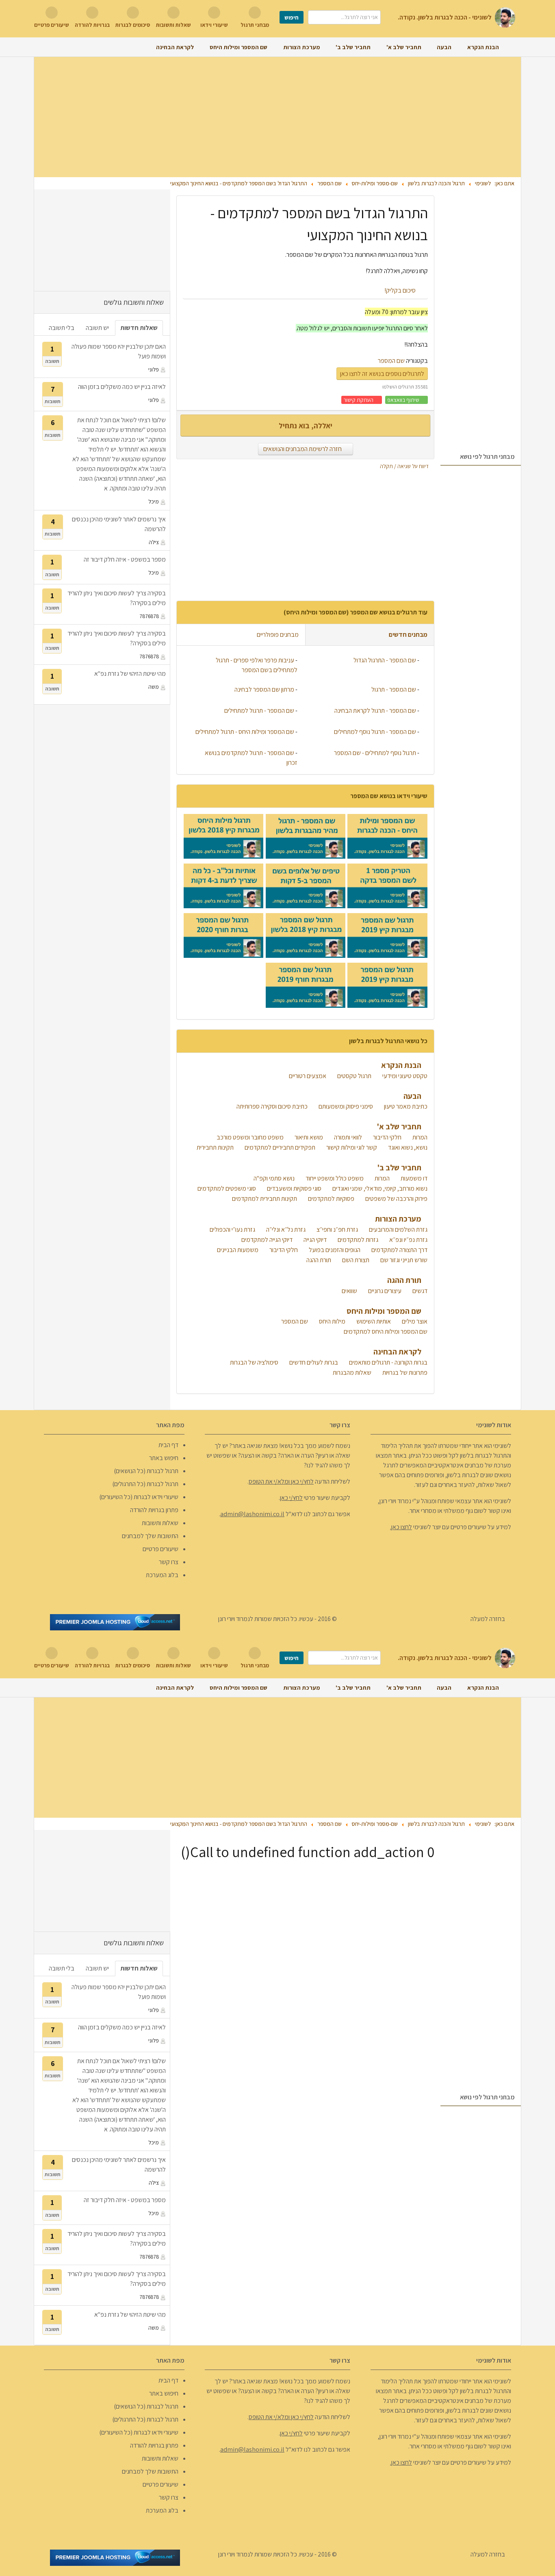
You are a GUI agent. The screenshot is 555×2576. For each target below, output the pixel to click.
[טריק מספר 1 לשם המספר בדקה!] (387, 886)
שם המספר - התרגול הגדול (385, 660)
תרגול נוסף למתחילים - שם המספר (375, 753)
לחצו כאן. (401, 1527)
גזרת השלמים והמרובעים (398, 1229)
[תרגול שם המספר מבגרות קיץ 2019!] (387, 935)
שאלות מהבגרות (351, 1373)
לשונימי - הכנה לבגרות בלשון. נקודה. (445, 17)
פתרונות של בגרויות (404, 1373)
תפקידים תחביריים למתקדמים (279, 1147)
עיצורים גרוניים (384, 1291)
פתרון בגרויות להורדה (154, 1510)
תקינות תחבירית (215, 1147)
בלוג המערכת (162, 1575)
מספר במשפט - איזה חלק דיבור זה (125, 559)
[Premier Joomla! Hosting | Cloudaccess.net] (115, 1622)
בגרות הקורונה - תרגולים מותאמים (388, 1362)
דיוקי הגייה (314, 1240)
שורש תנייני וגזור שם (403, 1260)
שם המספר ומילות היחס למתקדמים (385, 1331)
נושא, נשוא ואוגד (407, 1147)
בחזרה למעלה (488, 1619)
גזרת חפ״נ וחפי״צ (337, 1229)
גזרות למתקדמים (357, 1240)
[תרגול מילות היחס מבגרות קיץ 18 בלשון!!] (223, 836)
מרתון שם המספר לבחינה (264, 689)
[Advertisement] (277, 117)
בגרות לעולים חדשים (313, 1362)
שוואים (349, 1291)
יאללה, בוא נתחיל (306, 425)
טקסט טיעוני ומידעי (404, 1076)
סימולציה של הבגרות (254, 1362)
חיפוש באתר (164, 1458)
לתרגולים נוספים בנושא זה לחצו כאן (382, 374)
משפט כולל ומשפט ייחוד (334, 1178)
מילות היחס (332, 1321)
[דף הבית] (510, 47)
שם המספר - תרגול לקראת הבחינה (375, 711)
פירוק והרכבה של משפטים (396, 1199)
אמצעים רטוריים (307, 1076)
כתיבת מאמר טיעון (405, 1106)
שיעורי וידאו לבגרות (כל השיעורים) (139, 1497)
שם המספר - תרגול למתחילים (259, 711)
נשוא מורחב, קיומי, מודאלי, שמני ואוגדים (379, 1188)
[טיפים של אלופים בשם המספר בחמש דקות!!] (306, 886)
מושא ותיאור (308, 1137)
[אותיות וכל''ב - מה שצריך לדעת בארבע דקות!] (223, 886)
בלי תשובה (62, 328)
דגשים (419, 1291)
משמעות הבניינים (237, 1250)
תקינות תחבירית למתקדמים (264, 1199)
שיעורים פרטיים (160, 1549)
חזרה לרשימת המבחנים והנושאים (303, 449)
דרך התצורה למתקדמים (399, 1250)
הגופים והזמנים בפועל (334, 1250)
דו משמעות (413, 1178)
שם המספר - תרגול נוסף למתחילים (375, 732)
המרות (419, 1137)
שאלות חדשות (139, 328)
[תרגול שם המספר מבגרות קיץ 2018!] (306, 935)
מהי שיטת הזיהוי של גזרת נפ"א (130, 674)
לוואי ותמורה (347, 1137)
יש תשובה (97, 328)
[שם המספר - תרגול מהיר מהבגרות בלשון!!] (306, 836)
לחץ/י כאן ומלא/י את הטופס (281, 1481)
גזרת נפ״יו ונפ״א (408, 1240)
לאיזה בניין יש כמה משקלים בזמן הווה (122, 387)
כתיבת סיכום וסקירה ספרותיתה (271, 1106)
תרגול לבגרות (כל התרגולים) (145, 1484)
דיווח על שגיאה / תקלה (405, 466)
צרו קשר (169, 1562)
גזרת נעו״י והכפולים (232, 1229)
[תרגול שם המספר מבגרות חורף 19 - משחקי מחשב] (306, 985)
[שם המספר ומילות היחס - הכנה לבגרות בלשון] (387, 836)
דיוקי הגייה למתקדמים (266, 1240)
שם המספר (391, 361)
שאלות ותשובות (160, 1523)
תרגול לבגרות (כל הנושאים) (146, 1471)
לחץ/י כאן (291, 1498)
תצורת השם (355, 1260)
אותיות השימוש (373, 1321)
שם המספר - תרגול (394, 689)
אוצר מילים (414, 1321)
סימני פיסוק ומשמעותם (345, 1106)
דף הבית (168, 1445)
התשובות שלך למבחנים (150, 1536)
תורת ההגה (318, 1260)
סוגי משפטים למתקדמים (226, 1188)
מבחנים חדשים (408, 635)
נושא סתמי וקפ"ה (273, 1178)
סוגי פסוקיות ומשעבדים (294, 1188)
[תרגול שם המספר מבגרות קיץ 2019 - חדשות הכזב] (387, 985)
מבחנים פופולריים (277, 635)
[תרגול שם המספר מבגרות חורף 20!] (223, 935)
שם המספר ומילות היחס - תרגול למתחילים (245, 732)
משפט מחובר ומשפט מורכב (249, 1137)
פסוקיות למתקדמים (331, 1199)
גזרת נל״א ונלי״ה (285, 1229)
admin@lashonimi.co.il (252, 1514)
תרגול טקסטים (354, 1076)
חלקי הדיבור (387, 1137)
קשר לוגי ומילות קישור (351, 1147)
